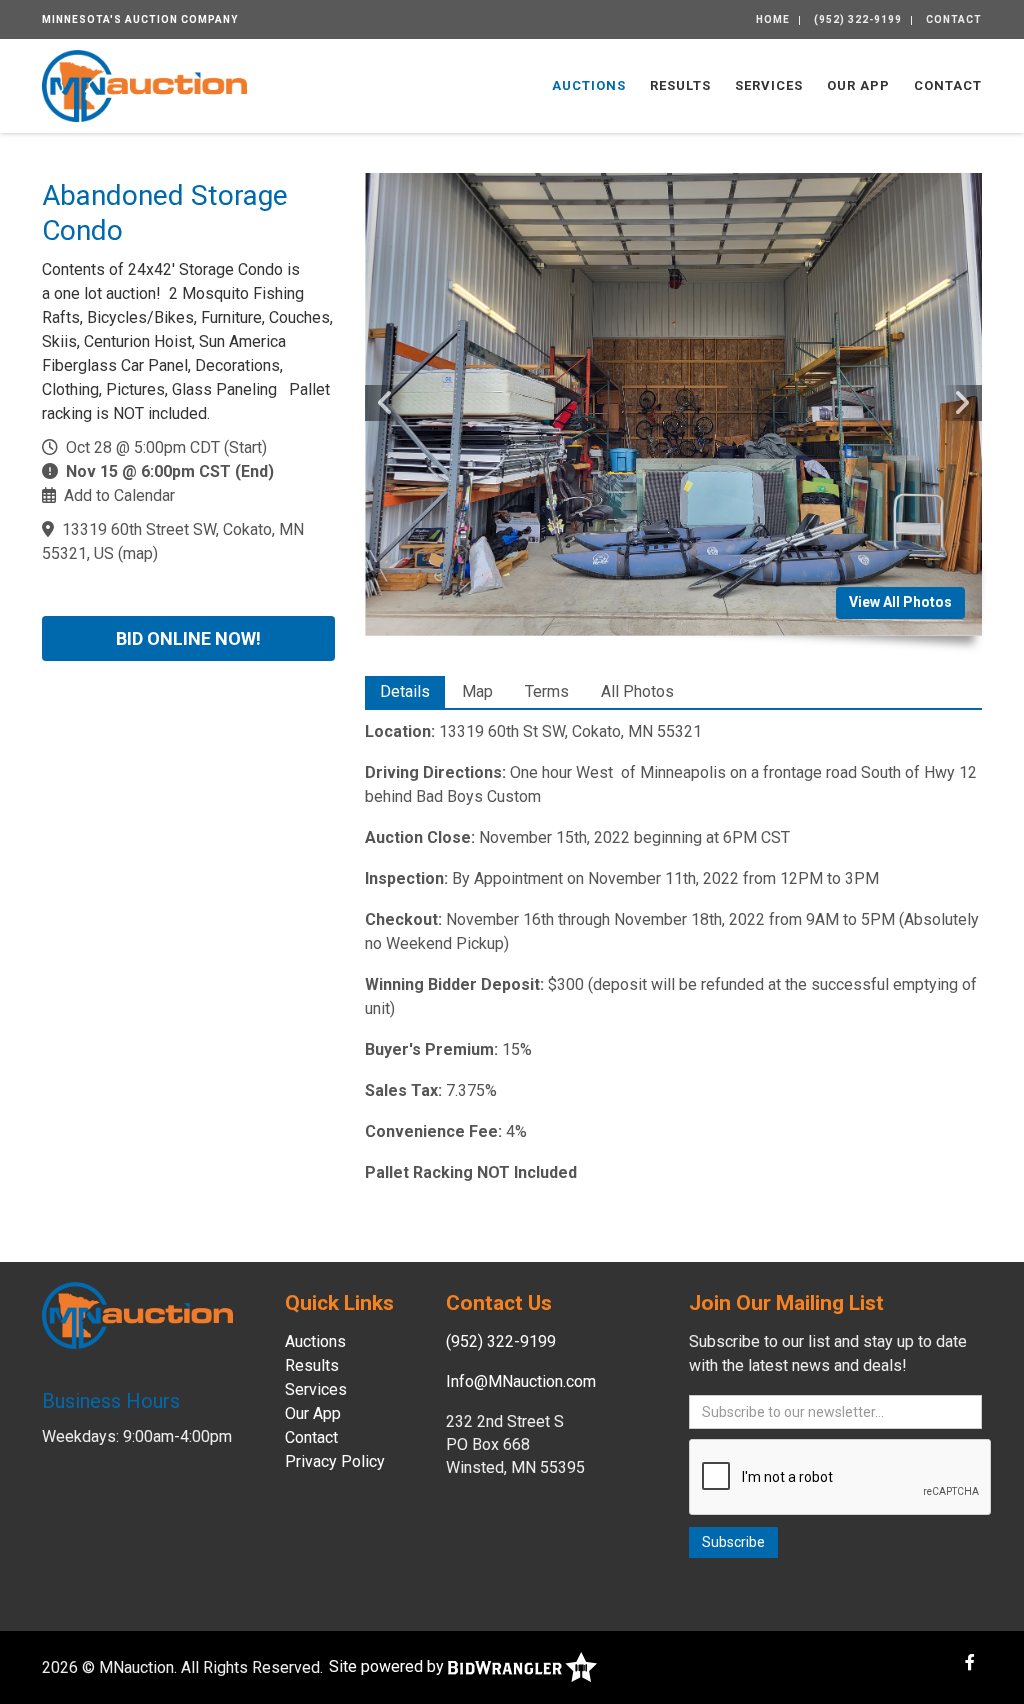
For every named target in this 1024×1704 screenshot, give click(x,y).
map (138, 553)
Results (680, 85)
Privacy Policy (335, 1461)
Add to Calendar (119, 495)
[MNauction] (144, 84)
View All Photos (900, 602)
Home (773, 19)
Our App (858, 85)
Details (405, 691)
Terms (547, 691)
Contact (954, 19)
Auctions (589, 85)
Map (477, 691)
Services (769, 85)
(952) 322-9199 (858, 19)
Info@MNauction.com (521, 1381)
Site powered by (388, 1666)
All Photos (637, 691)
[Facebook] (970, 1662)
